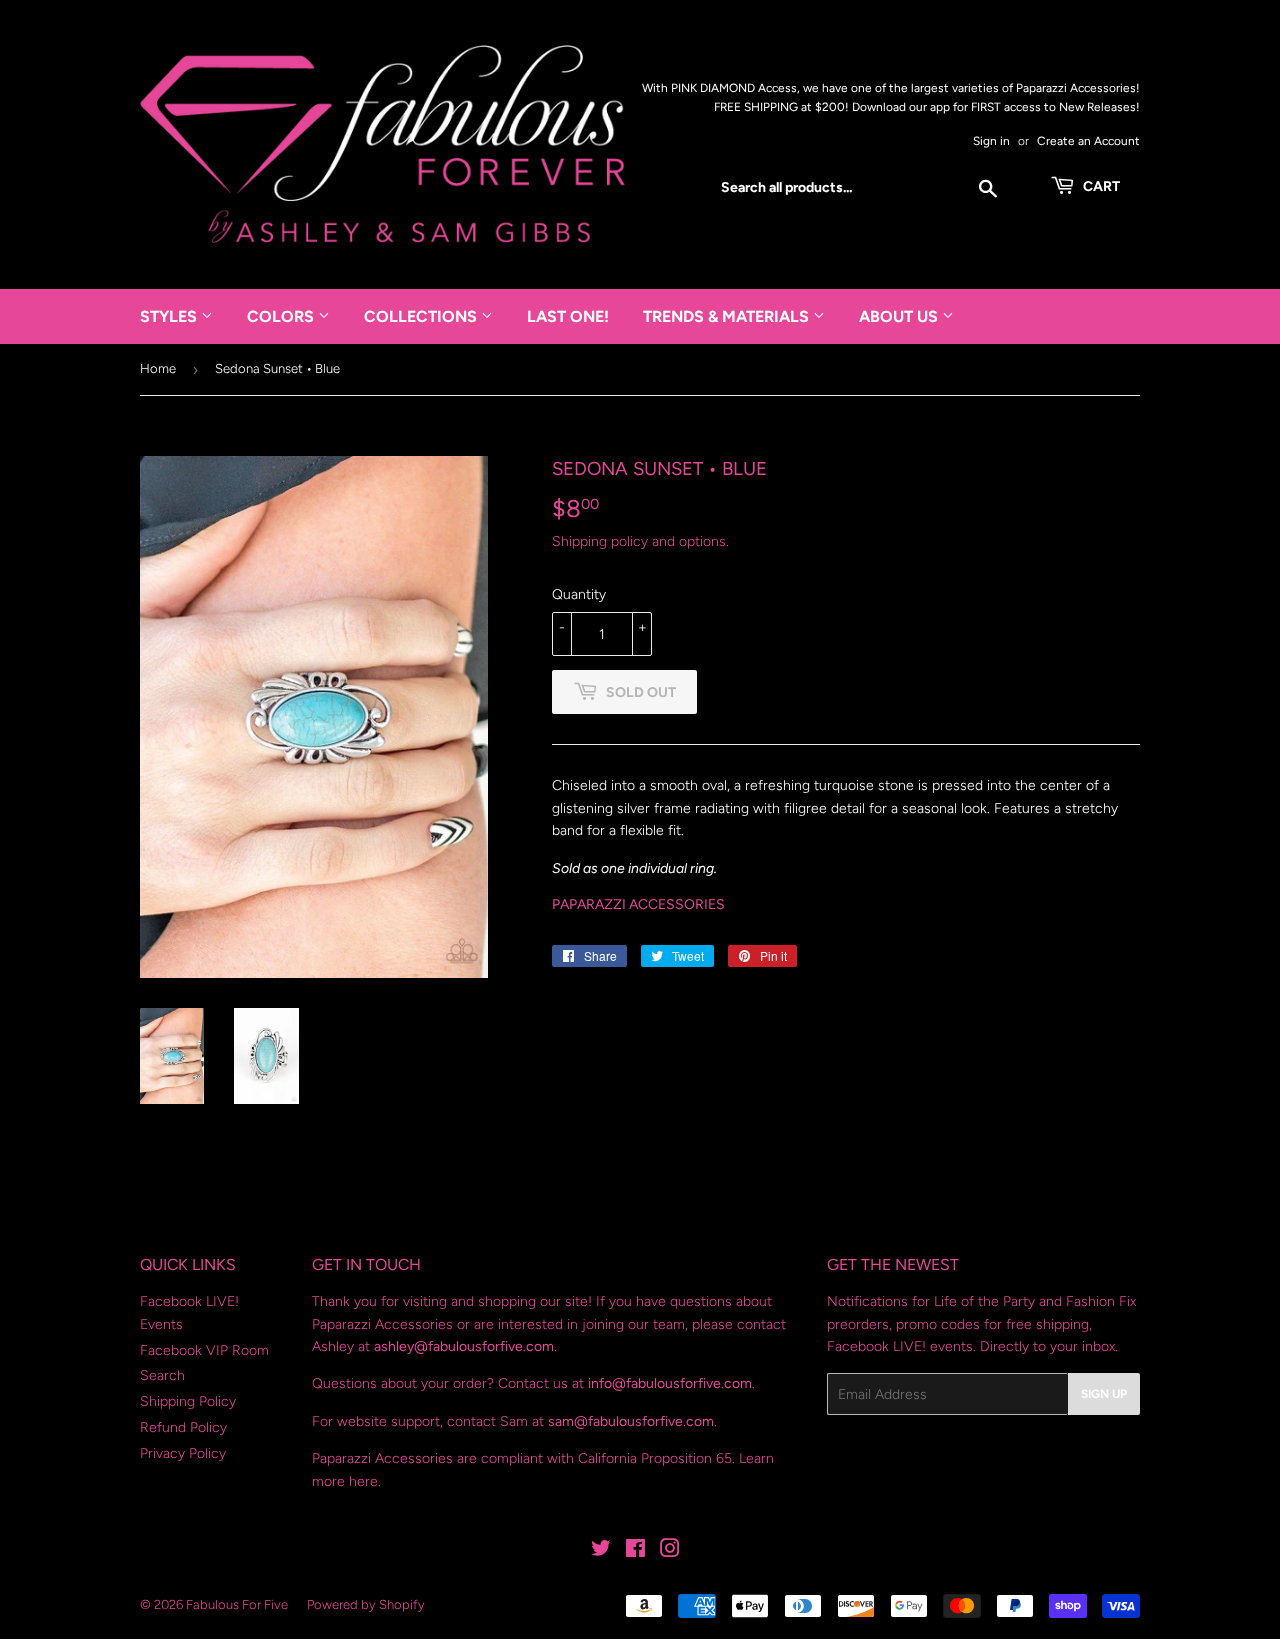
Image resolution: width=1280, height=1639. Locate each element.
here (363, 1481)
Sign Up (1104, 1394)
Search (162, 1375)
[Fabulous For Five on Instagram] (670, 1551)
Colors (282, 316)
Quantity (579, 594)
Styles (170, 316)
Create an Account (1088, 141)
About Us (900, 316)
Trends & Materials (728, 316)
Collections (422, 316)
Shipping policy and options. (640, 541)
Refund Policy (183, 1427)
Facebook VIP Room (204, 1350)
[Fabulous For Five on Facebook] (635, 1551)
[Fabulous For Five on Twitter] (601, 1551)
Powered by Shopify (366, 1604)
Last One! (568, 316)
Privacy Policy (183, 1453)
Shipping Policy (188, 1401)
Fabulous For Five (237, 1604)
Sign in (991, 141)
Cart (1100, 186)
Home (158, 368)
